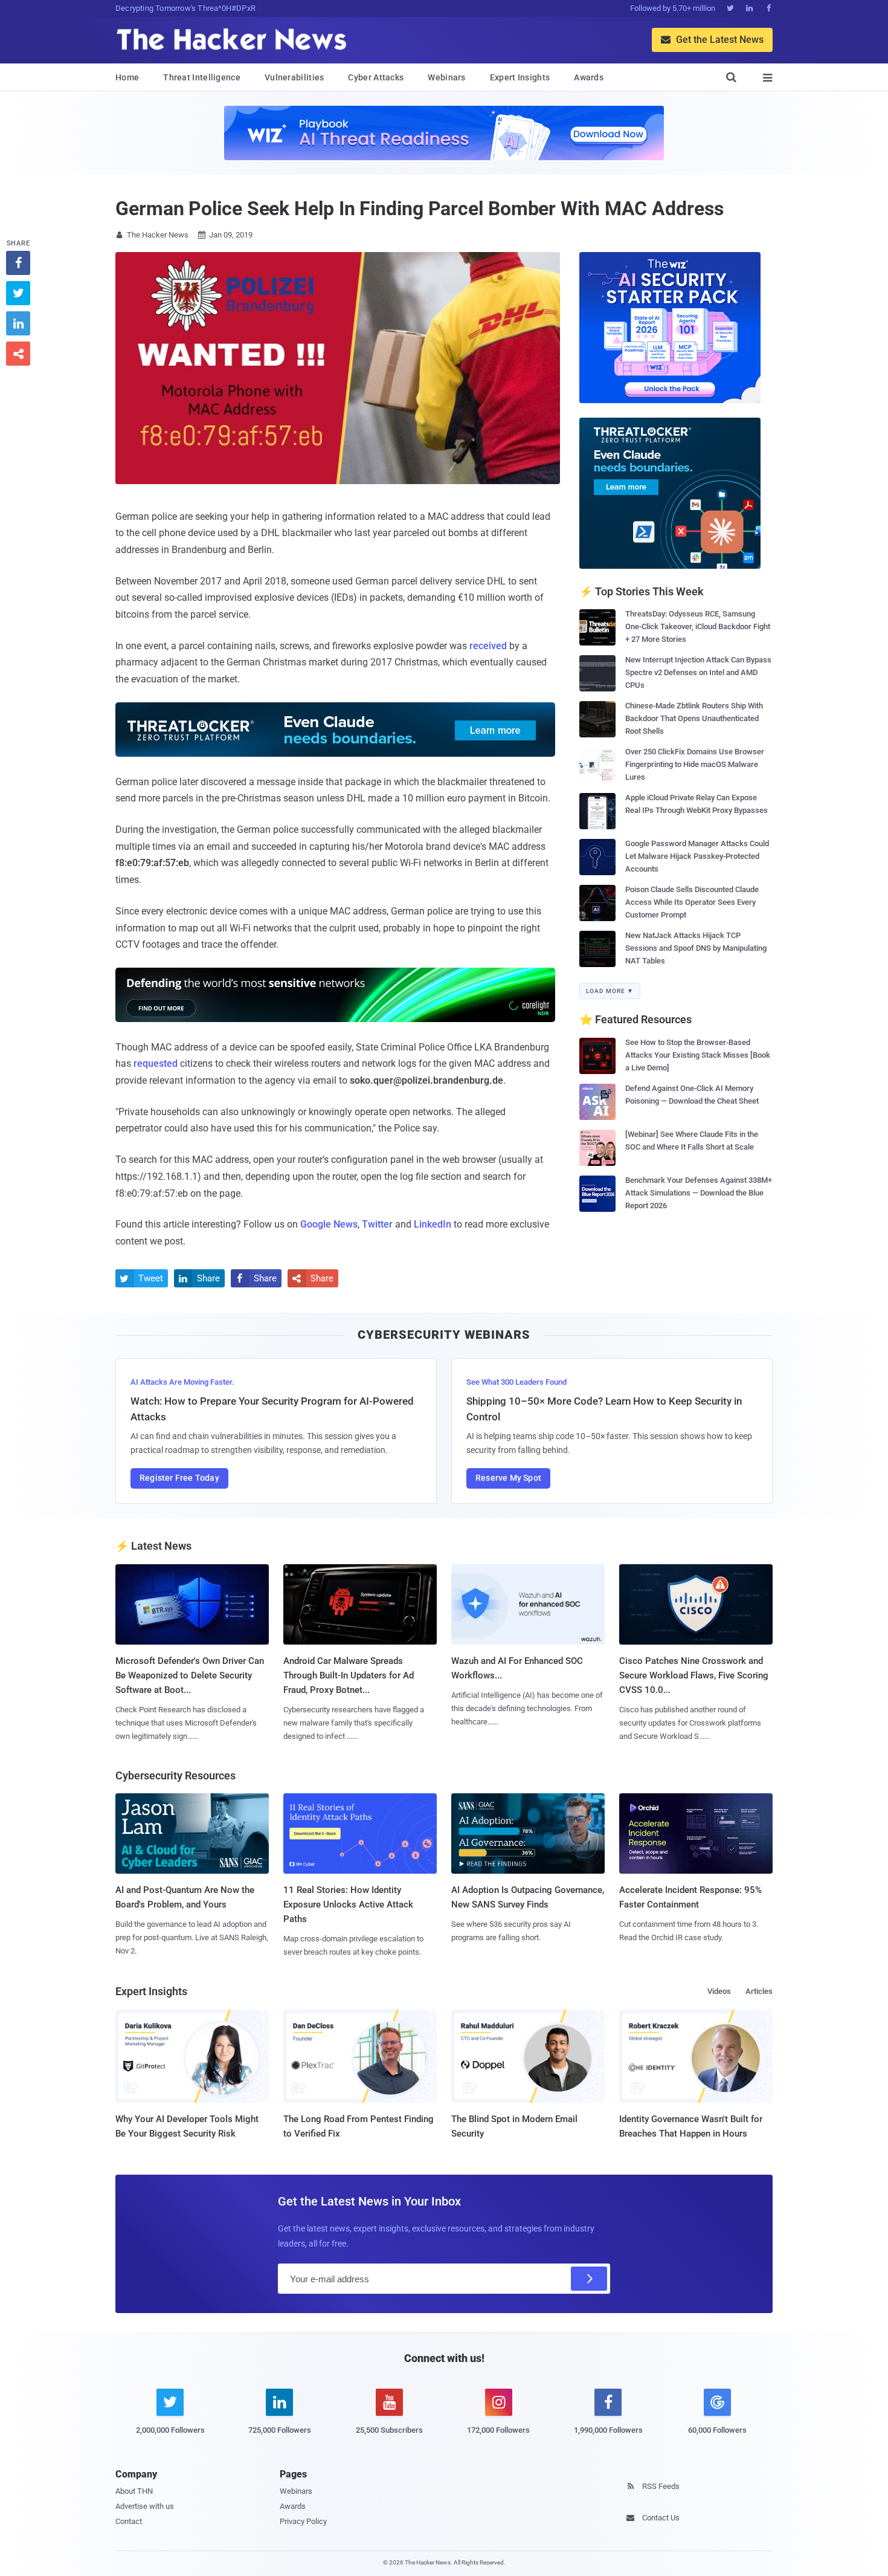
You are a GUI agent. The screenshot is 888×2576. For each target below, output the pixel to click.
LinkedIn (433, 1224)
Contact (129, 2521)
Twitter (377, 1224)
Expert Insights (520, 77)
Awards (589, 77)
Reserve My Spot (508, 1478)
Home (127, 77)
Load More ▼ (610, 991)
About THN (134, 2491)
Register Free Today (179, 1478)
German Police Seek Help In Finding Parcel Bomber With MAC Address (420, 209)
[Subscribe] (589, 2279)
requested (156, 1063)
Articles (759, 1991)
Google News (329, 1224)
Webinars (446, 77)
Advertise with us (145, 2506)
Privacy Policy (303, 2521)
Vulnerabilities (294, 77)
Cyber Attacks (376, 77)
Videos (719, 1991)
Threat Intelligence (202, 77)
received (488, 646)
